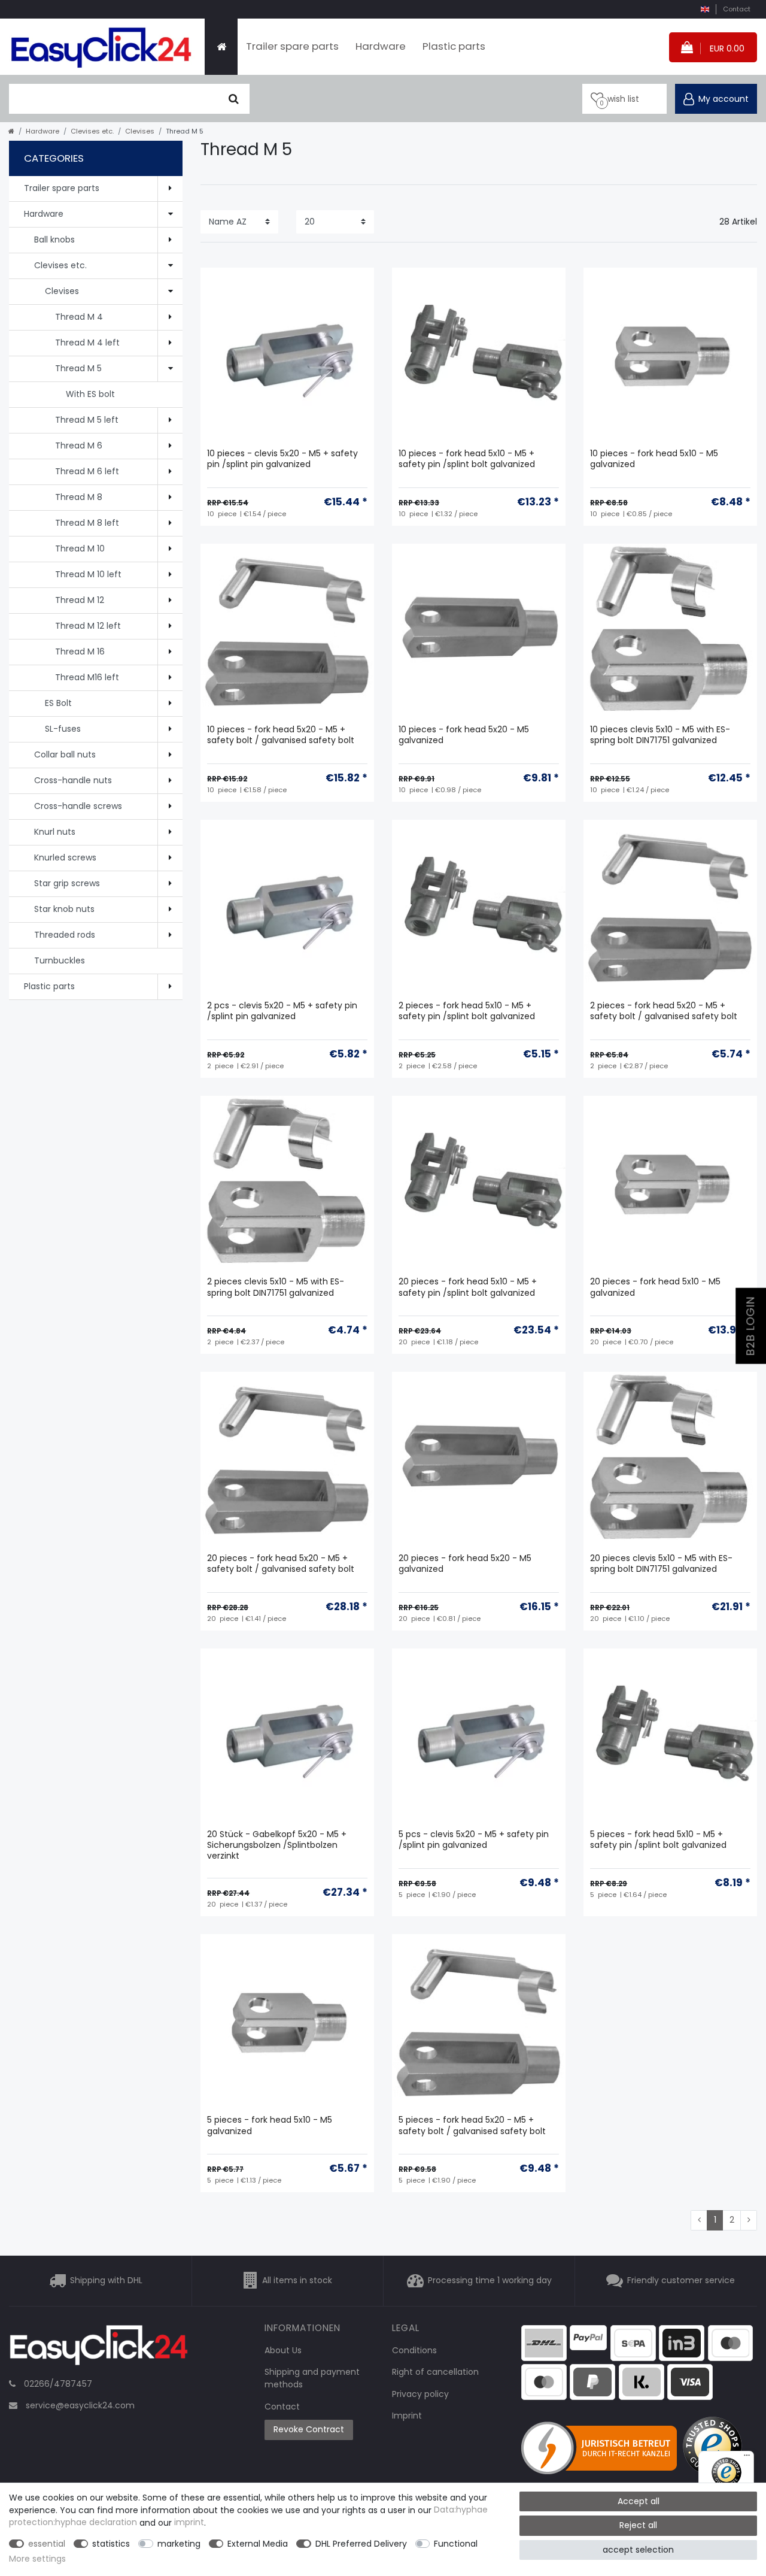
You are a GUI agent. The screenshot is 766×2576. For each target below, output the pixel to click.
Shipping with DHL (106, 2280)
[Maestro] (731, 2342)
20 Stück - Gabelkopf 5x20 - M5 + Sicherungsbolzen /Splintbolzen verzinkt (277, 1845)
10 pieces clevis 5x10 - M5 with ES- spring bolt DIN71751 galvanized (660, 735)
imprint (189, 2523)
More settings (37, 2559)
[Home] (221, 47)
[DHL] (544, 2342)
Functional (456, 2544)
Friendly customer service (681, 2280)
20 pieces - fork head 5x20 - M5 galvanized (465, 1564)
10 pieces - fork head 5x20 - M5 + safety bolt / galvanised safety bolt (281, 735)
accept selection (638, 2550)
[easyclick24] (99, 2348)
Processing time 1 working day (490, 2280)
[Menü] (747, 2458)
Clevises (140, 131)
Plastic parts (454, 46)
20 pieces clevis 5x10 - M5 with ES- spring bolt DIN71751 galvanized (661, 1564)
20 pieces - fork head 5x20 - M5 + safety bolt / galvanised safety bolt (281, 1564)
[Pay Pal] (592, 2381)
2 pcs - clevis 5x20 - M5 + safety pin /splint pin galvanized (282, 1011)
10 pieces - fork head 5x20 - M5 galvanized (464, 735)
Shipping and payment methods (312, 2378)
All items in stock (297, 2280)
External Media (258, 2544)
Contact (737, 9)
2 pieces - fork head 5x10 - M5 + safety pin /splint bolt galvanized (467, 1011)
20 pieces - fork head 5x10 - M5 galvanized (655, 1287)
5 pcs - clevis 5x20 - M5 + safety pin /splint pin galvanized (474, 1840)
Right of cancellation (435, 2372)
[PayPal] (588, 2336)
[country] (705, 9)
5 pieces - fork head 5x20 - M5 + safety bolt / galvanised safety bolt (472, 2125)
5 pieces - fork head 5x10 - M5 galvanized (270, 2125)
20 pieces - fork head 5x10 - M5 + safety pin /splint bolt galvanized (468, 1287)
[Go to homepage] (11, 131)
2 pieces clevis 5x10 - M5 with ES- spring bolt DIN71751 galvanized (276, 1287)
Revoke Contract (309, 2429)
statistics (111, 2544)
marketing (179, 2544)
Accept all (639, 2501)
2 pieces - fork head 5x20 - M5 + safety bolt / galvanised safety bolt (664, 1011)
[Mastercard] (544, 2381)
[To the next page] (749, 2220)
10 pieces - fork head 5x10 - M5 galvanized (654, 459)
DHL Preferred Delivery (361, 2544)
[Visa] (690, 2381)
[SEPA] (633, 2342)
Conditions (414, 2350)
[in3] (682, 2342)
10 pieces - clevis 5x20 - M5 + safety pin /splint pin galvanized (282, 459)
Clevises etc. (92, 131)
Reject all (638, 2525)
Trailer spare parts (292, 46)
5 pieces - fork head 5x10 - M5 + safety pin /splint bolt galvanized (658, 1840)
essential (47, 2544)
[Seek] (234, 99)
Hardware (381, 46)
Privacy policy (420, 2394)
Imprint (407, 2416)
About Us (283, 2350)
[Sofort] (642, 2381)
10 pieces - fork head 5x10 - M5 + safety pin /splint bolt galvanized (467, 459)
